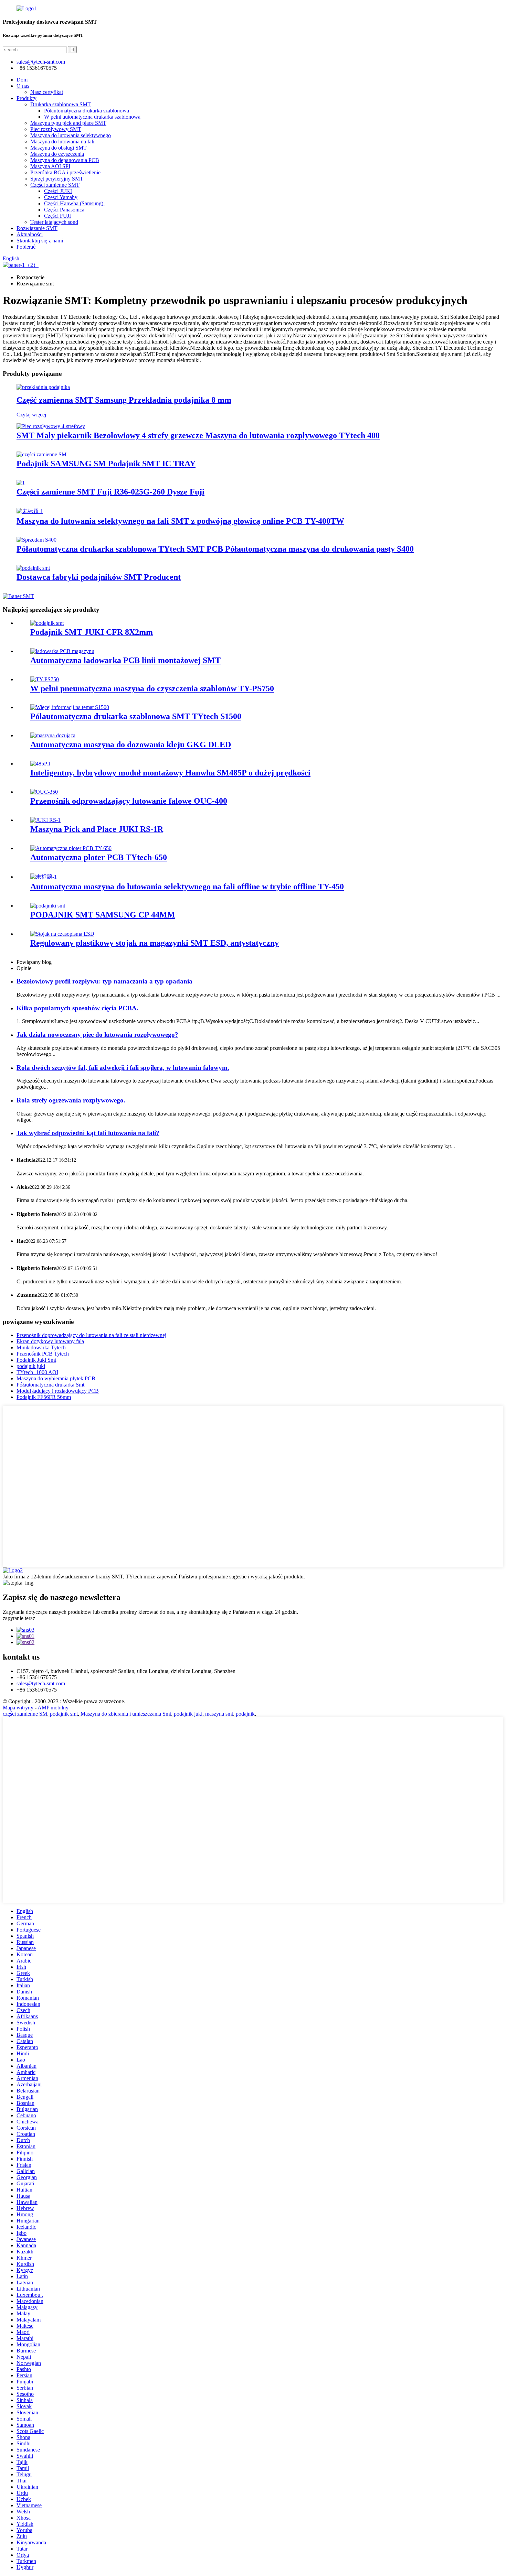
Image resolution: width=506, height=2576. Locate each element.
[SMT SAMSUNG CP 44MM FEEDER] (48, 906)
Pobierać (26, 247)
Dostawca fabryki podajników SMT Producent (99, 577)
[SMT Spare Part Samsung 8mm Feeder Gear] (43, 387)
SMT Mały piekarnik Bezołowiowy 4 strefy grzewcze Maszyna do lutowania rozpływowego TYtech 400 (198, 435)
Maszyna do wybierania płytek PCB (56, 1378)
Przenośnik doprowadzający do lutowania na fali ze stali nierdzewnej (91, 1335)
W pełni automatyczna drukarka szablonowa (92, 117)
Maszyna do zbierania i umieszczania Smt (126, 1714)
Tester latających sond (54, 222)
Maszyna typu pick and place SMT (68, 123)
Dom (22, 80)
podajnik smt (64, 1714)
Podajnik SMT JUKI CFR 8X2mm (92, 632)
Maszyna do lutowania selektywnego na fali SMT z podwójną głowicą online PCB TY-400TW (180, 521)
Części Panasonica (64, 210)
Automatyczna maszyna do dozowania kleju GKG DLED (131, 744)
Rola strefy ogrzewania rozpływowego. (71, 1100)
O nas (23, 86)
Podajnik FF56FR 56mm (44, 1397)
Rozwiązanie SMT (37, 228)
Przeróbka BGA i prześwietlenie (65, 172)
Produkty (27, 98)
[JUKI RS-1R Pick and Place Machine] (45, 820)
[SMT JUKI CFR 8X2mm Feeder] (47, 623)
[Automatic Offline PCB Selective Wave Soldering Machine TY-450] (44, 877)
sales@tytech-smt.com (41, 1683)
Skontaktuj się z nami (40, 241)
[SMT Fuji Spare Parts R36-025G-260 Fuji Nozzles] (21, 483)
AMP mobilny (53, 1708)
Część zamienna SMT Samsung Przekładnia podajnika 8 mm (124, 400)
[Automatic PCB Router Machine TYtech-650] (71, 848)
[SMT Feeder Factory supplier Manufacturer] (33, 568)
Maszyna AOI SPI (50, 166)
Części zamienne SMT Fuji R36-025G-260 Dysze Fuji (110, 492)
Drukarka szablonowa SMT (61, 104)
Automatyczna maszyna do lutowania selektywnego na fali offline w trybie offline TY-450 (187, 887)
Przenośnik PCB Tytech (43, 1354)
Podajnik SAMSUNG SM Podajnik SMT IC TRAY (106, 464)
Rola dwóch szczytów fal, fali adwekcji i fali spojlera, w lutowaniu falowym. (123, 1068)
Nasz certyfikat (47, 92)
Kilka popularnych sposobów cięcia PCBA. (77, 1008)
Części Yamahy (61, 197)
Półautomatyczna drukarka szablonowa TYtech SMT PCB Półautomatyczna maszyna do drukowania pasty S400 (215, 549)
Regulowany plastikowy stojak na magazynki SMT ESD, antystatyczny (155, 943)
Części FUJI (57, 216)
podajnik (245, 1714)
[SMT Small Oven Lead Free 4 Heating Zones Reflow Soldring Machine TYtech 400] (51, 426)
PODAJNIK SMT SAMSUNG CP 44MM (103, 915)
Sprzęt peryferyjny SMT (57, 179)
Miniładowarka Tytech (41, 1347)
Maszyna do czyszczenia (57, 154)
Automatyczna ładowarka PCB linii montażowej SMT (125, 660)
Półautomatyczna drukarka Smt (50, 1385)
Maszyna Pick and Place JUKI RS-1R (97, 829)
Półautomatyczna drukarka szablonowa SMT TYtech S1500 (136, 716)
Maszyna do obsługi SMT (59, 148)
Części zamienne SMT (55, 185)
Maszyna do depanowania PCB (65, 160)
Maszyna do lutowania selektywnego (71, 135)
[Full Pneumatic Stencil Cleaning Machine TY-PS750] (45, 679)
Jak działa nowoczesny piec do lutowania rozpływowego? (97, 1035)
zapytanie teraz (19, 1618)
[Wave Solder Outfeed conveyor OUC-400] (44, 792)
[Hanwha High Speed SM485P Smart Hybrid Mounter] (40, 764)
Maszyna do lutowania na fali (62, 142)
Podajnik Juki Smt (36, 1360)
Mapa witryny (18, 1708)
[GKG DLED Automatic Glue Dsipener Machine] (53, 735)
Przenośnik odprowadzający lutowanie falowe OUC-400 (129, 801)
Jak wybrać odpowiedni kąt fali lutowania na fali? (88, 1133)
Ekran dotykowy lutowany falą (50, 1341)
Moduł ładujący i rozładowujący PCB (58, 1391)
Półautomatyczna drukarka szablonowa (87, 111)
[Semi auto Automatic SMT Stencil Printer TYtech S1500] (70, 707)
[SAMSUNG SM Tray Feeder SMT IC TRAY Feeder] (41, 454)
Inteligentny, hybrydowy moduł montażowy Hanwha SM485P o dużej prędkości (170, 773)
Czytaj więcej (31, 415)
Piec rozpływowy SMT (56, 129)
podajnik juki (31, 1366)
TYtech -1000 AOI (37, 1372)
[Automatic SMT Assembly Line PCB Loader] (62, 651)
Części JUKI (58, 191)
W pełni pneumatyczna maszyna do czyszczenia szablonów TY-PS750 (152, 688)
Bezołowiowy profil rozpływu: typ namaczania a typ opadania (104, 981)
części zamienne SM (25, 1714)
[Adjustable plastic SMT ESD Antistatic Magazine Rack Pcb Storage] (62, 934)
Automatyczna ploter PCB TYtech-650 (99, 857)
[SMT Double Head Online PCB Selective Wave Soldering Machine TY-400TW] (30, 511)
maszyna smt (219, 1714)
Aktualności (30, 234)
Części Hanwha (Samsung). (74, 203)
